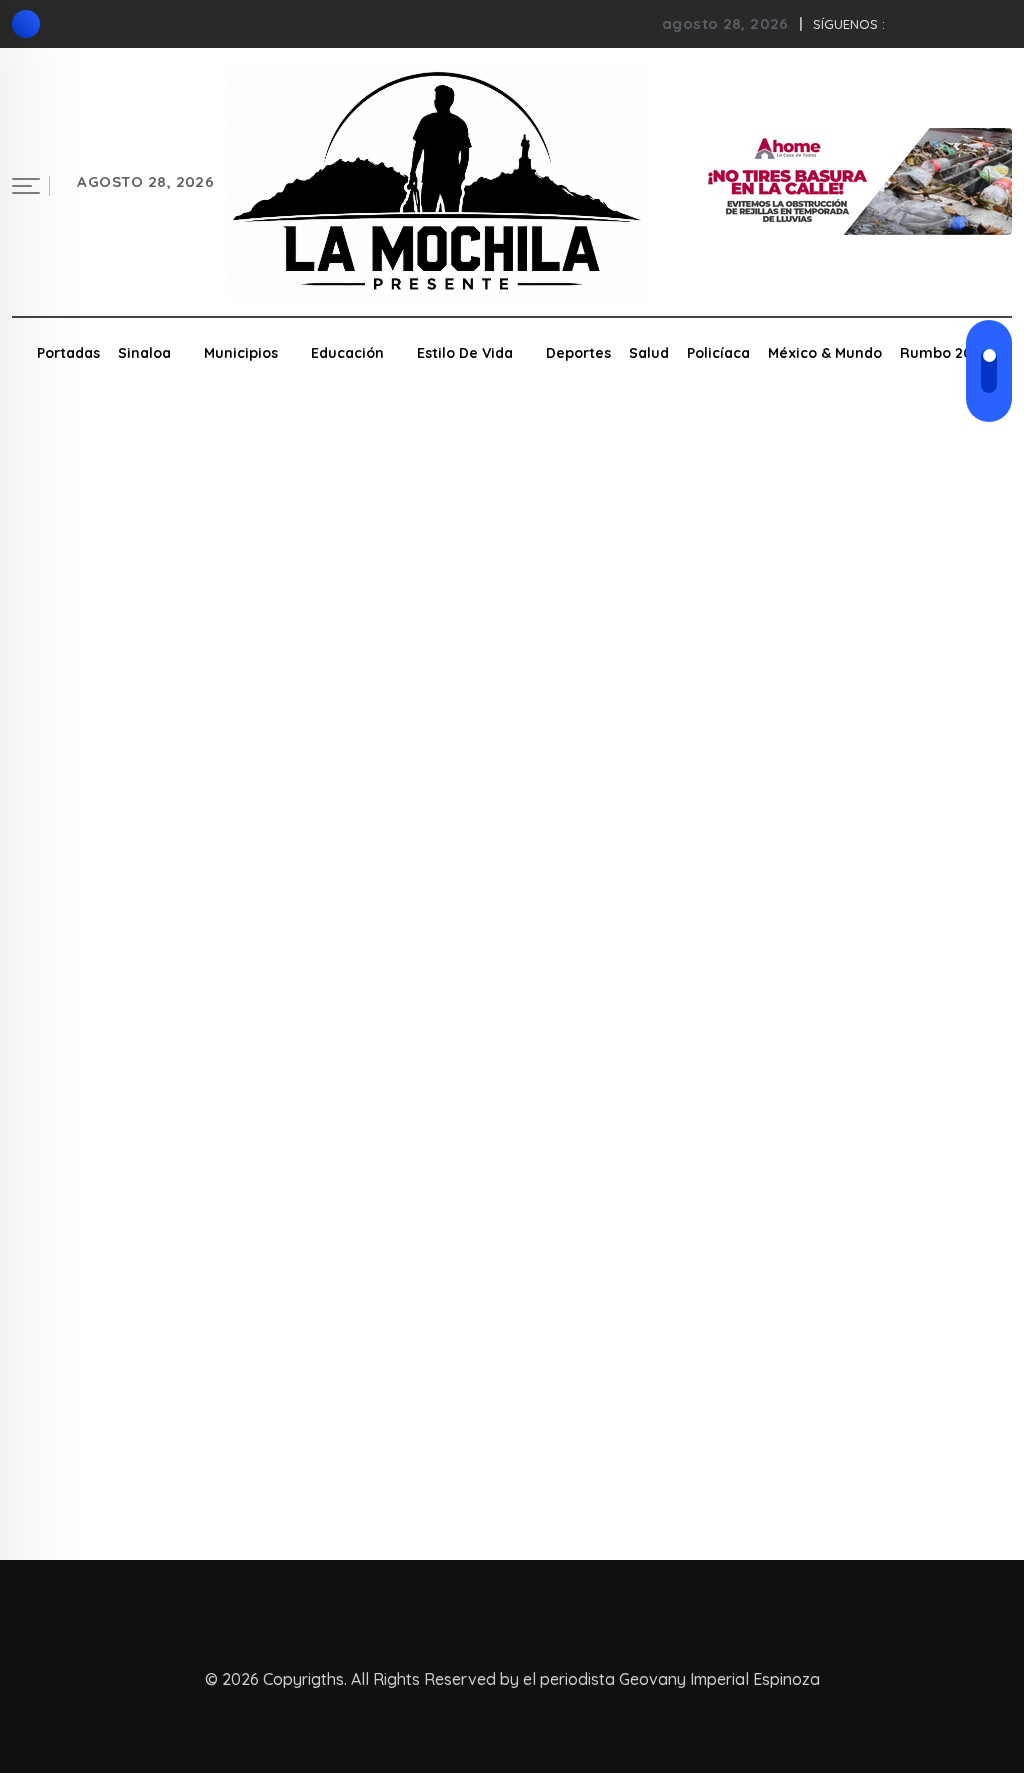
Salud (649, 353)
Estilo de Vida (465, 353)
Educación (347, 353)
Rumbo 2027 (944, 353)
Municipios (241, 353)
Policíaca (718, 353)
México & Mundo (825, 353)
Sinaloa (144, 353)
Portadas (68, 353)
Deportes (578, 353)
